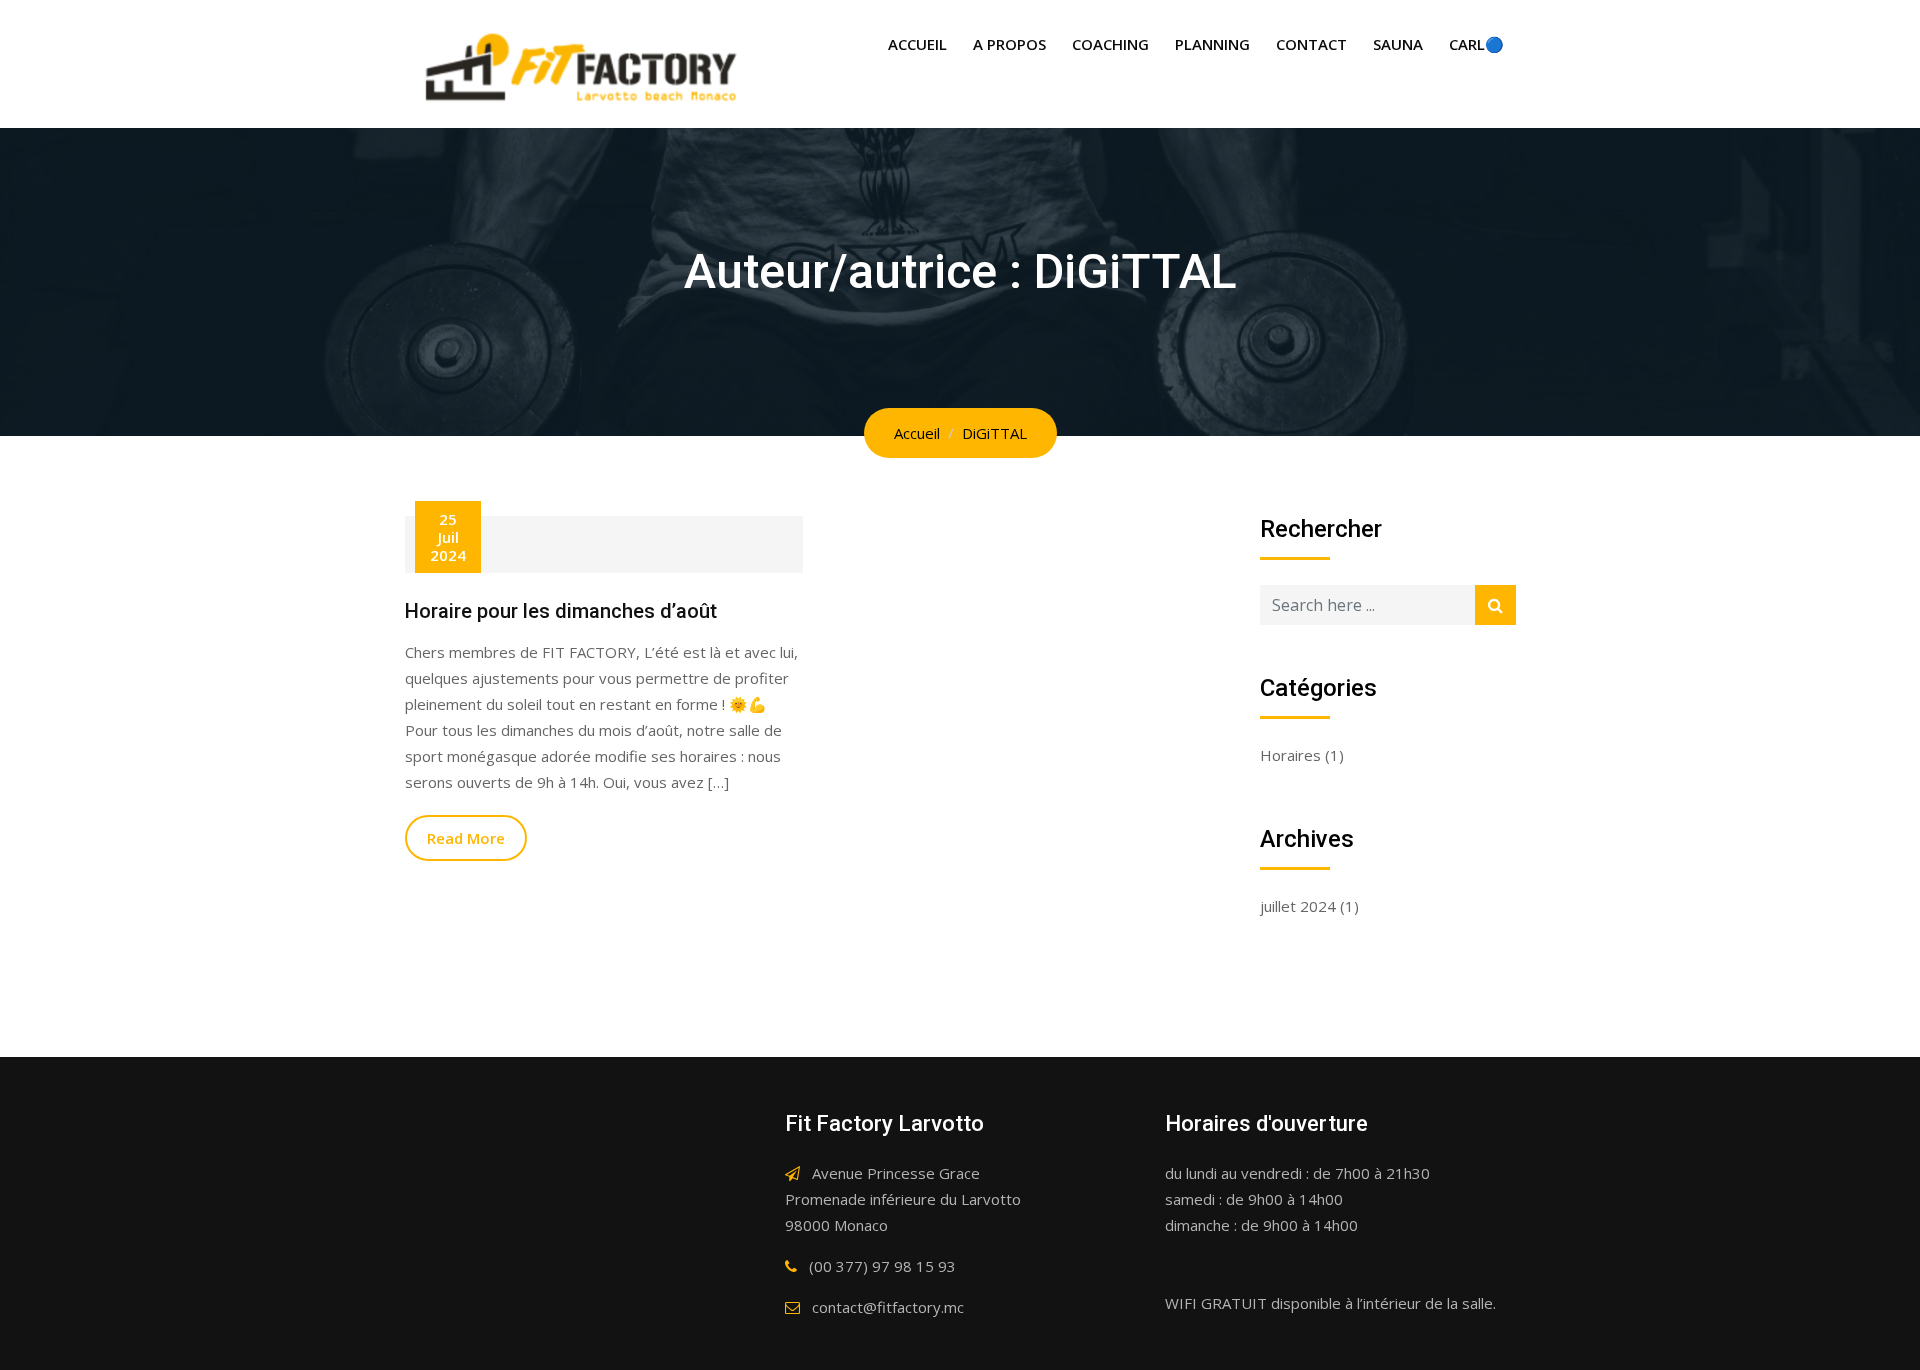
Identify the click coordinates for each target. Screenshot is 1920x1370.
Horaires (1290, 755)
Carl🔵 (1476, 44)
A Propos (1009, 44)
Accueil (917, 44)
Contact (1311, 44)
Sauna (1398, 44)
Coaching (1110, 44)
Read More (466, 838)
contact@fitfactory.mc (888, 1307)
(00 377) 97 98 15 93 (882, 1266)
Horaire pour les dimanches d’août (561, 611)
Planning (1212, 44)
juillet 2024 (1298, 906)
